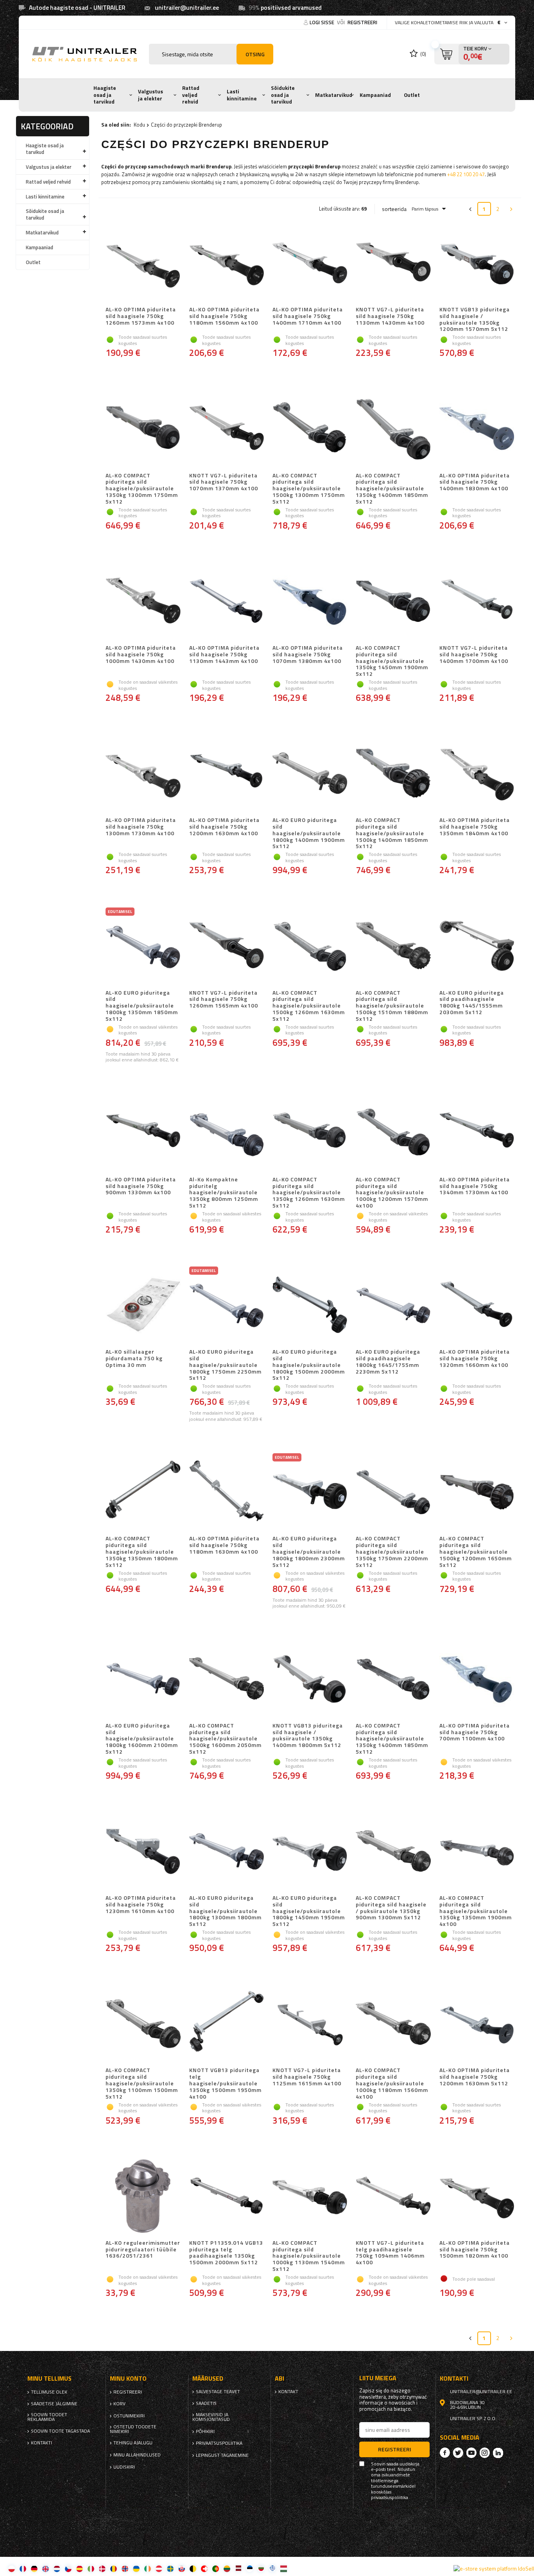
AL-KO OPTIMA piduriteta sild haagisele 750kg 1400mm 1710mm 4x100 (308, 316)
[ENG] (46, 2568)
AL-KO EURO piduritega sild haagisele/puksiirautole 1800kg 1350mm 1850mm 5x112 (142, 1006)
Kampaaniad (375, 95)
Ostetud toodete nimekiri (133, 2429)
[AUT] (159, 2568)
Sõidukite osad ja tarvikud (283, 95)
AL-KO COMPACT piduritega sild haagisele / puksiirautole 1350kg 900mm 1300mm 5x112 (391, 1908)
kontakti (41, 2443)
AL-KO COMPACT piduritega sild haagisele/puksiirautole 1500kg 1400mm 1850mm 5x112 (392, 833)
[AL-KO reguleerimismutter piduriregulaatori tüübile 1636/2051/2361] (143, 2197)
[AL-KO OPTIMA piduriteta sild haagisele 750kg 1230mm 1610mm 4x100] (143, 1852)
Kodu (139, 125)
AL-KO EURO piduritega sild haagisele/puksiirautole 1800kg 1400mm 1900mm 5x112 (309, 833)
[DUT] (57, 2568)
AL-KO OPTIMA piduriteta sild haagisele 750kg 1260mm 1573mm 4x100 (141, 316)
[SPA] (80, 2568)
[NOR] (125, 2568)
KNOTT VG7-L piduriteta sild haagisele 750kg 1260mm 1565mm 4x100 (224, 1000)
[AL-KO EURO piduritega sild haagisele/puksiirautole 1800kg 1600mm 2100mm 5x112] (143, 1679)
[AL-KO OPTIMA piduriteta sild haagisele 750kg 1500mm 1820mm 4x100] (477, 2197)
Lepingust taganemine (222, 2455)
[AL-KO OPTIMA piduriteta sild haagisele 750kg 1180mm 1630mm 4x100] (227, 1492)
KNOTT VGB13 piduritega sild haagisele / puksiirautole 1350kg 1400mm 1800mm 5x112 (308, 1736)
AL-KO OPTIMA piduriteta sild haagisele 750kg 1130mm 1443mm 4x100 (224, 655)
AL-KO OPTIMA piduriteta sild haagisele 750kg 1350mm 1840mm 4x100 (475, 827)
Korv (119, 2404)
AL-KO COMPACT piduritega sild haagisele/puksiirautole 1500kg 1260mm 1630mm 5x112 (309, 1006)
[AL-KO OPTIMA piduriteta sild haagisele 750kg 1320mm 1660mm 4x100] (477, 1306)
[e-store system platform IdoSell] (494, 2569)
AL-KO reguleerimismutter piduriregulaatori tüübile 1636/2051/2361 (143, 2250)
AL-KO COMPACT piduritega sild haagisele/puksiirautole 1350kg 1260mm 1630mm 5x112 (309, 1193)
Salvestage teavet (218, 2392)
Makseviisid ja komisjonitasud (211, 2417)
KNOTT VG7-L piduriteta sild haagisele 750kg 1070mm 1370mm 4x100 (224, 482)
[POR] (216, 2568)
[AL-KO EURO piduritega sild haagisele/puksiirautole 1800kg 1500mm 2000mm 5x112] (310, 1306)
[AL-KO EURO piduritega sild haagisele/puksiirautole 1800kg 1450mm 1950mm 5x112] (310, 1852)
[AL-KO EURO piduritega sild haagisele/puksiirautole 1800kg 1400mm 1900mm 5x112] (310, 774)
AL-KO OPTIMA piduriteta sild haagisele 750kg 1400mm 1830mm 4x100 (475, 482)
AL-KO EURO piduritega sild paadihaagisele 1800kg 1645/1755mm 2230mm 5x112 (388, 1362)
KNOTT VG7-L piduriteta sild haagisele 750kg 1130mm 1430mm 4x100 (390, 316)
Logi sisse (323, 22)
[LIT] (227, 2568)
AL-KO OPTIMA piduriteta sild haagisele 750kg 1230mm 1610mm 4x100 (141, 1905)
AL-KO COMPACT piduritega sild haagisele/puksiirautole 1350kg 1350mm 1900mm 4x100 (476, 1911)
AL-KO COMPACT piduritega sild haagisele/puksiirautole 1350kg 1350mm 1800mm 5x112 (142, 1552)
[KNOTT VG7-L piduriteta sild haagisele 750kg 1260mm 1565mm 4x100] (227, 947)
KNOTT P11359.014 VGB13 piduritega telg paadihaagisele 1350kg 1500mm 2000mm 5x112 (226, 2253)
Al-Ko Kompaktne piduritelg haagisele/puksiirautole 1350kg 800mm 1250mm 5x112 (224, 1193)
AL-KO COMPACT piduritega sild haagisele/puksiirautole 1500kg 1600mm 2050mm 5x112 (225, 1739)
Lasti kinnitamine (242, 95)
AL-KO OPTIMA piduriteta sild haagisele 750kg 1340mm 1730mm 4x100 (475, 1186)
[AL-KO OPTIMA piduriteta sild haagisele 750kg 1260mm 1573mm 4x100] (143, 263)
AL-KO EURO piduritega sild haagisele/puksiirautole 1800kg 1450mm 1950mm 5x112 (309, 1911)
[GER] (34, 2568)
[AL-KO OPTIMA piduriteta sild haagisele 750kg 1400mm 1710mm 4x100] (310, 263)
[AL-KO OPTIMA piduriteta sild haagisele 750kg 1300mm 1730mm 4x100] (143, 774)
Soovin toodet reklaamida (47, 2417)
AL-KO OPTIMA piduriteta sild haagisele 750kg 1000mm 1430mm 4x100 (141, 655)
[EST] (250, 2568)
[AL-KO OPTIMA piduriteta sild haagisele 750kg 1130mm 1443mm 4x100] (227, 602)
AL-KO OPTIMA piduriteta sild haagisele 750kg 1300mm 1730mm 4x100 (141, 827)
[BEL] (193, 2568)
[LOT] (238, 2568)
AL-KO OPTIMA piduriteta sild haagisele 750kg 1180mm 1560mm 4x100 (224, 316)
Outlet (412, 95)
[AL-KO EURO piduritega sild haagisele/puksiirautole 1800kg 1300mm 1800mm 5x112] (227, 1852)
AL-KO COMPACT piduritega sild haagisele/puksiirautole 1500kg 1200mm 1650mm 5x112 (476, 1552)
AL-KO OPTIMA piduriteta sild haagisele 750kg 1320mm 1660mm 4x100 (475, 1359)
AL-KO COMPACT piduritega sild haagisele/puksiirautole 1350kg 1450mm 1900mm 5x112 (392, 661)
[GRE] (272, 2568)
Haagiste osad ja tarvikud (105, 95)
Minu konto (128, 2379)
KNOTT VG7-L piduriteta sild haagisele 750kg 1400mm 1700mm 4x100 (474, 655)
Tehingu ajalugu (133, 2443)
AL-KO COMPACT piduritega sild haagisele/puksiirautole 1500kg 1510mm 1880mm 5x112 (392, 1006)
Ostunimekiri (129, 2416)
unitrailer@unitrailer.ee (187, 8)
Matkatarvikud (334, 95)
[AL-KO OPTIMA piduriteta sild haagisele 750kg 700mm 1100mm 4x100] (477, 1679)
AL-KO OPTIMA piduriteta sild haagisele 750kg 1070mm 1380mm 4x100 (308, 655)
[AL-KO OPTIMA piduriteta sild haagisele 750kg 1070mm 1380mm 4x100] (310, 602)
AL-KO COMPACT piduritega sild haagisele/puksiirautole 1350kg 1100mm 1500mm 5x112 (142, 2083)
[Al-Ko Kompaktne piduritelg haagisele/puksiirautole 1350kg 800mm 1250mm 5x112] (227, 1133)
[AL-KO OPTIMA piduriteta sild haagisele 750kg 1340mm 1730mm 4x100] (477, 1133)
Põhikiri (205, 2431)
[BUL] (261, 2568)
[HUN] (284, 2568)
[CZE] (68, 2568)
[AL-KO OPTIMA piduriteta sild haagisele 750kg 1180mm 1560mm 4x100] (227, 263)
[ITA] (91, 2568)
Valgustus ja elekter (151, 95)
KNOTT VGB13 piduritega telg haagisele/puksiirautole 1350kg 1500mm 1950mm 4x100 (225, 2083)
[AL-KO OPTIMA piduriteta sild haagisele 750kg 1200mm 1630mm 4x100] (227, 774)
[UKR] (136, 2568)
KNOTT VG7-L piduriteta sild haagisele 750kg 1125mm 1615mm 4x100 (307, 2077)
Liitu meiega (378, 2378)
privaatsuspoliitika (219, 2443)
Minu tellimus (49, 2379)
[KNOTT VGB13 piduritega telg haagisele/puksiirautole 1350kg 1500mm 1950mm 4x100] (227, 2024)
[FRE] (23, 2568)
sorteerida (394, 209)
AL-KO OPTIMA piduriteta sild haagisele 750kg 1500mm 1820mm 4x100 (475, 2250)
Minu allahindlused (137, 2455)
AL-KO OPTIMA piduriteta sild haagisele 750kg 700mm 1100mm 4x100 (475, 1733)
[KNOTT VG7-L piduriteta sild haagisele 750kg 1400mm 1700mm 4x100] (477, 602)
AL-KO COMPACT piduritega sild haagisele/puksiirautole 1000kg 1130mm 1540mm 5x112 (309, 2256)
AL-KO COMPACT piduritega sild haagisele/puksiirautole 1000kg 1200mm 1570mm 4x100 (392, 1193)
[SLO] (182, 2568)
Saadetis (206, 2403)
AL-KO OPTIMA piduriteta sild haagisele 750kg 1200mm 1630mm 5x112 (475, 2077)
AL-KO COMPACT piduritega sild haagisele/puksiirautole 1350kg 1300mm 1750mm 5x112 (142, 489)
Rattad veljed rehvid (191, 95)
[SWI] (204, 2568)
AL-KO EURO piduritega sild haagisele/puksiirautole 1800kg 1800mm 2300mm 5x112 (309, 1552)
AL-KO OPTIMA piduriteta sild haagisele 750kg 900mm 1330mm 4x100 (141, 1186)
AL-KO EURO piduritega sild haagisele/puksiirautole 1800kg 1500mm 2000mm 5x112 (309, 1365)
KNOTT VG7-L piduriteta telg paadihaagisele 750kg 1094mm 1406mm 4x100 (390, 2253)
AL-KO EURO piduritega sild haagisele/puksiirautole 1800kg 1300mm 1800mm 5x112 (225, 1911)
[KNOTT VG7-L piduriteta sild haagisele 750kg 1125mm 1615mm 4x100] (310, 2024)
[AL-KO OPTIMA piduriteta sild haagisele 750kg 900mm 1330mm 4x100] (143, 1133)
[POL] (12, 2568)
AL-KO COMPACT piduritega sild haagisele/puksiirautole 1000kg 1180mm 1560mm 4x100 (392, 2083)
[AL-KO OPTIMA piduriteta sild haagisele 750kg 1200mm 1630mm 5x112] (477, 2024)
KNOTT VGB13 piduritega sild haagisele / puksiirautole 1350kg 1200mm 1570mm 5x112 (475, 319)
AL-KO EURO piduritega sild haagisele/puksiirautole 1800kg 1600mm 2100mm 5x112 (142, 1739)
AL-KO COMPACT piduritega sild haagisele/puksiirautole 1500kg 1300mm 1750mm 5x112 (309, 489)
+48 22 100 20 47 (466, 174)
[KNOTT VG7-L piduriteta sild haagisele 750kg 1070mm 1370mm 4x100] (227, 429)
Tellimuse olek (49, 2392)
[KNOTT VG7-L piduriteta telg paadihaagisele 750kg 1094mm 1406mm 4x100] (393, 2197)
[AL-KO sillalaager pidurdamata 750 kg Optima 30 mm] (143, 1306)
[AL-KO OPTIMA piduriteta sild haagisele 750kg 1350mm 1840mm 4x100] (477, 774)
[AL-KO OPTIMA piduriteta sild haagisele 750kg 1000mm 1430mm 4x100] (143, 602)
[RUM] (114, 2568)
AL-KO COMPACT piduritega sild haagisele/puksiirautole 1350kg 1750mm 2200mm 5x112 (392, 1552)
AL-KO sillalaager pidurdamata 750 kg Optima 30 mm (134, 1359)
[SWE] (170, 2568)
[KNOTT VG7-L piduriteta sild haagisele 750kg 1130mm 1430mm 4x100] (393, 263)
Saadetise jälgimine (54, 2404)
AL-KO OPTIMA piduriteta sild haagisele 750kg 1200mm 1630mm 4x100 (224, 827)
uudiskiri (124, 2467)
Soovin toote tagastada (60, 2431)
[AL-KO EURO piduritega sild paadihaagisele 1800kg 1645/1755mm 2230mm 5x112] (393, 1306)
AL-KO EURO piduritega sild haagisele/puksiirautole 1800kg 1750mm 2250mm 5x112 (225, 1365)
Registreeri (362, 22)
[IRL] (148, 2568)
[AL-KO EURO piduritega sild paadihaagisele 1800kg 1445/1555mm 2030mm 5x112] (477, 947)
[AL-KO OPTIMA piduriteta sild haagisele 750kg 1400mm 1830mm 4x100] (477, 429)
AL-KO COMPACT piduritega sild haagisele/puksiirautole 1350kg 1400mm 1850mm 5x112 (392, 489)
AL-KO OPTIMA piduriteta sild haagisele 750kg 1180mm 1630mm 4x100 (224, 1545)
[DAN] (102, 2568)
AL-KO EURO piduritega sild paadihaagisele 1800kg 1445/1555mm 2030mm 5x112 (472, 1003)
